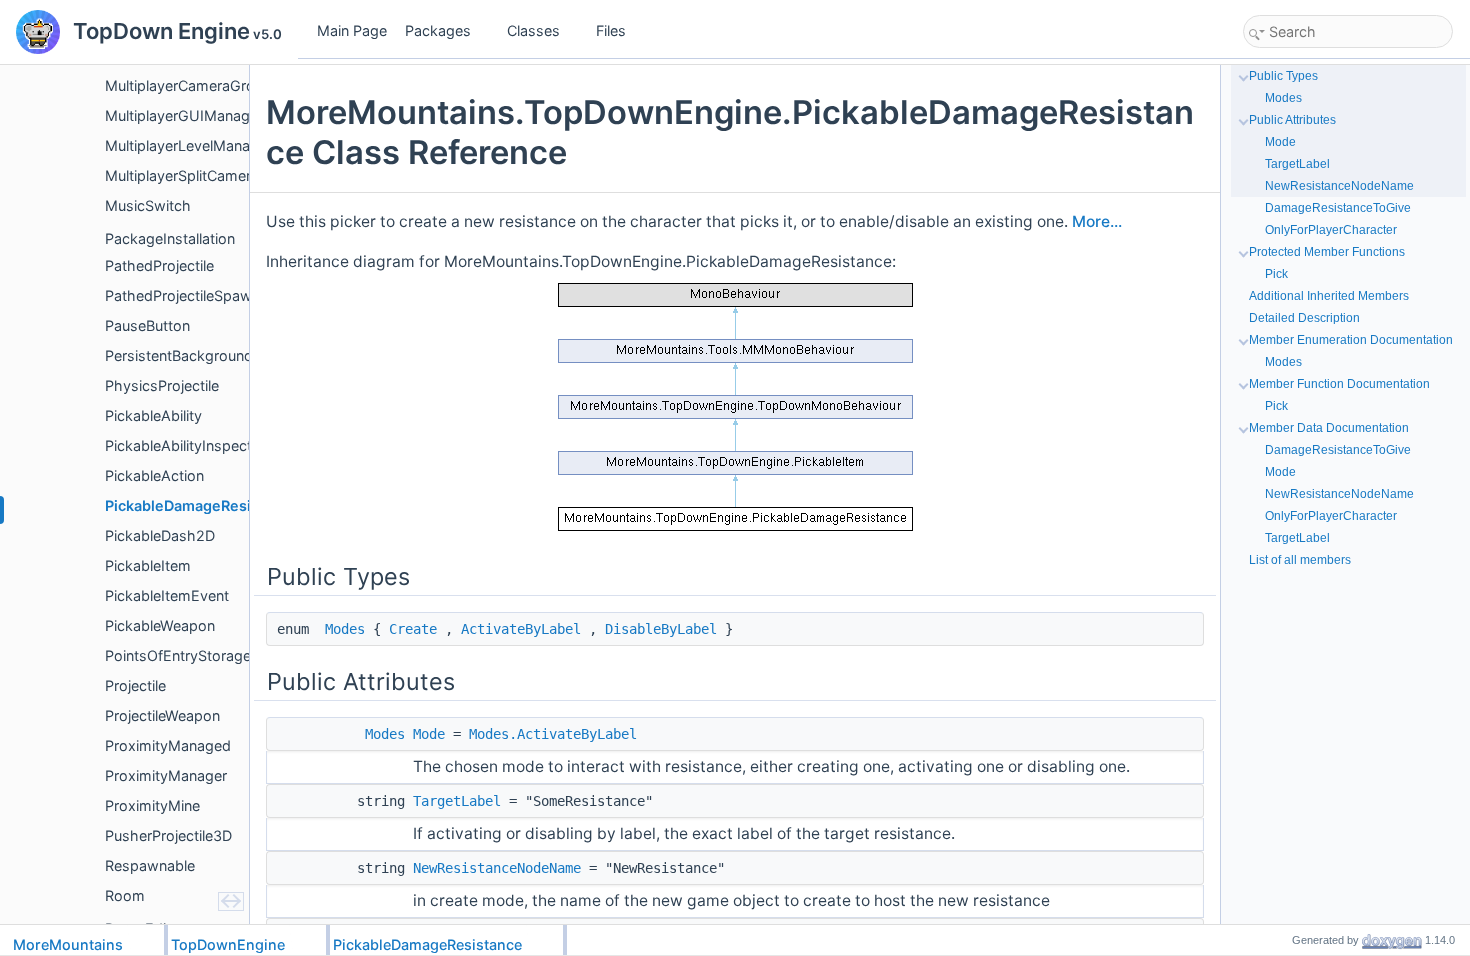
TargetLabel (457, 801)
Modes (345, 629)
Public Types (1283, 76)
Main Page (352, 30)
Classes (533, 30)
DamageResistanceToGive (1338, 208)
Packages (438, 30)
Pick (1276, 274)
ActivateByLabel (521, 629)
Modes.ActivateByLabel (553, 734)
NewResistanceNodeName (497, 868)
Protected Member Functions (1327, 252)
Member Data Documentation (1329, 428)
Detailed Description (1304, 318)
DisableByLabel (661, 629)
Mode (429, 734)
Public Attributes (1292, 120)
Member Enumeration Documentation (1351, 340)
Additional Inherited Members (1329, 296)
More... (1097, 221)
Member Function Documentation (1339, 384)
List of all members (1300, 560)
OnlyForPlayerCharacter (1331, 230)
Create (413, 629)
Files (611, 30)
